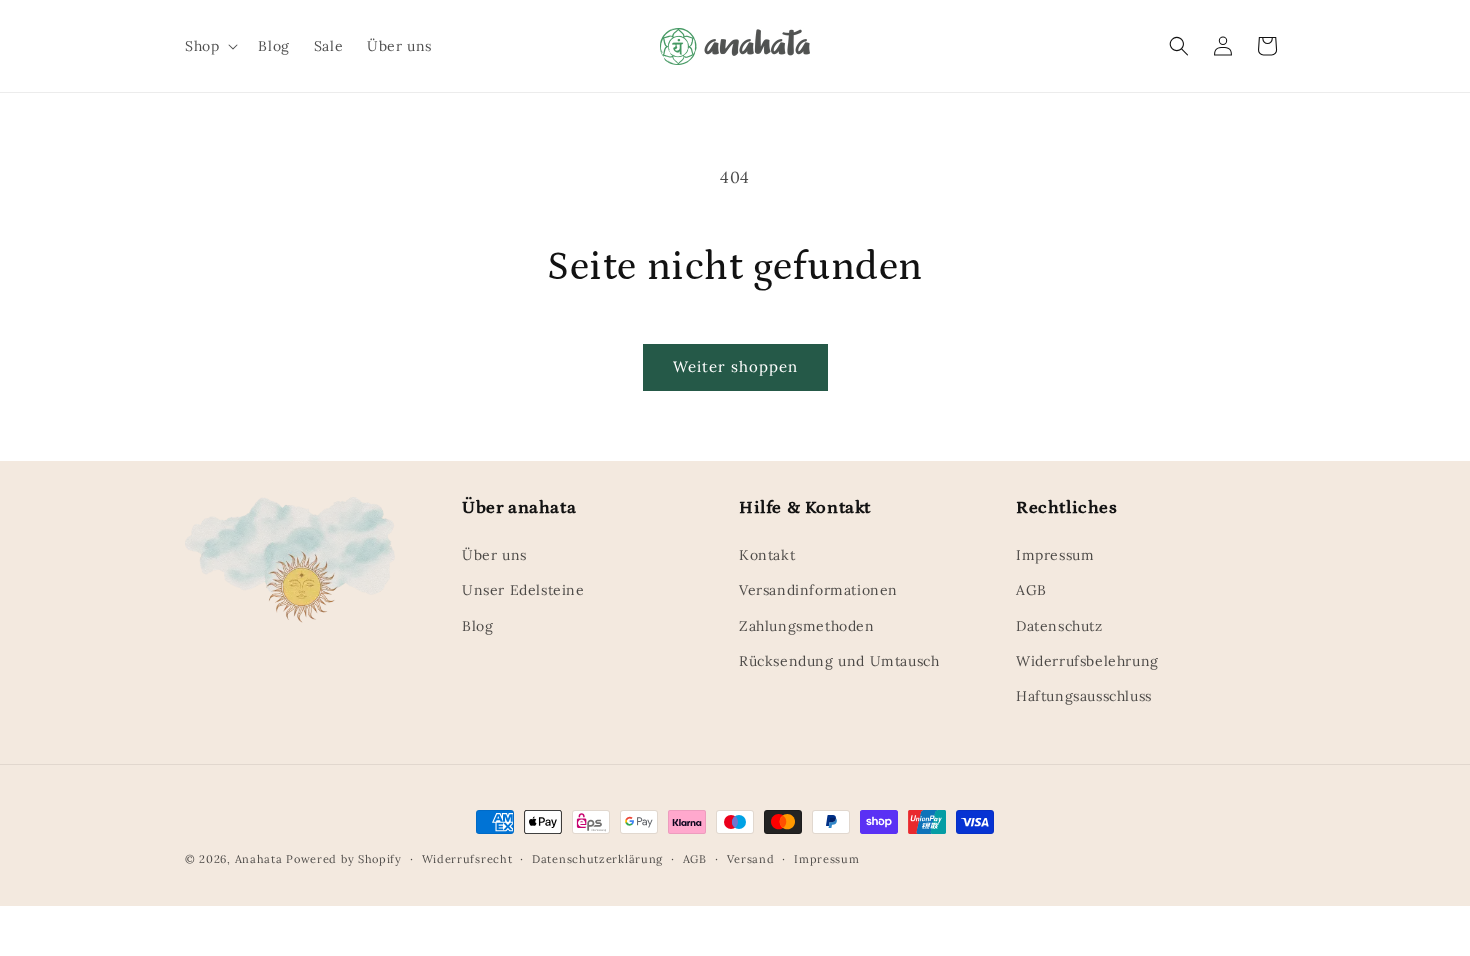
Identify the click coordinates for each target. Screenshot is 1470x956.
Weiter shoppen (735, 366)
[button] (209, 46)
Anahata (259, 859)
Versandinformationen (818, 590)
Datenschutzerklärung (597, 859)
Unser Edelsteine (523, 590)
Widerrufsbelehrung (1087, 661)
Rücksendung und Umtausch (839, 661)
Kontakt (767, 555)
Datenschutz (1059, 626)
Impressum (1055, 555)
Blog (477, 626)
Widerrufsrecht (467, 859)
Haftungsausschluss (1084, 696)
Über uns (494, 555)
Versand (751, 859)
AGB (1031, 590)
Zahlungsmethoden (807, 626)
